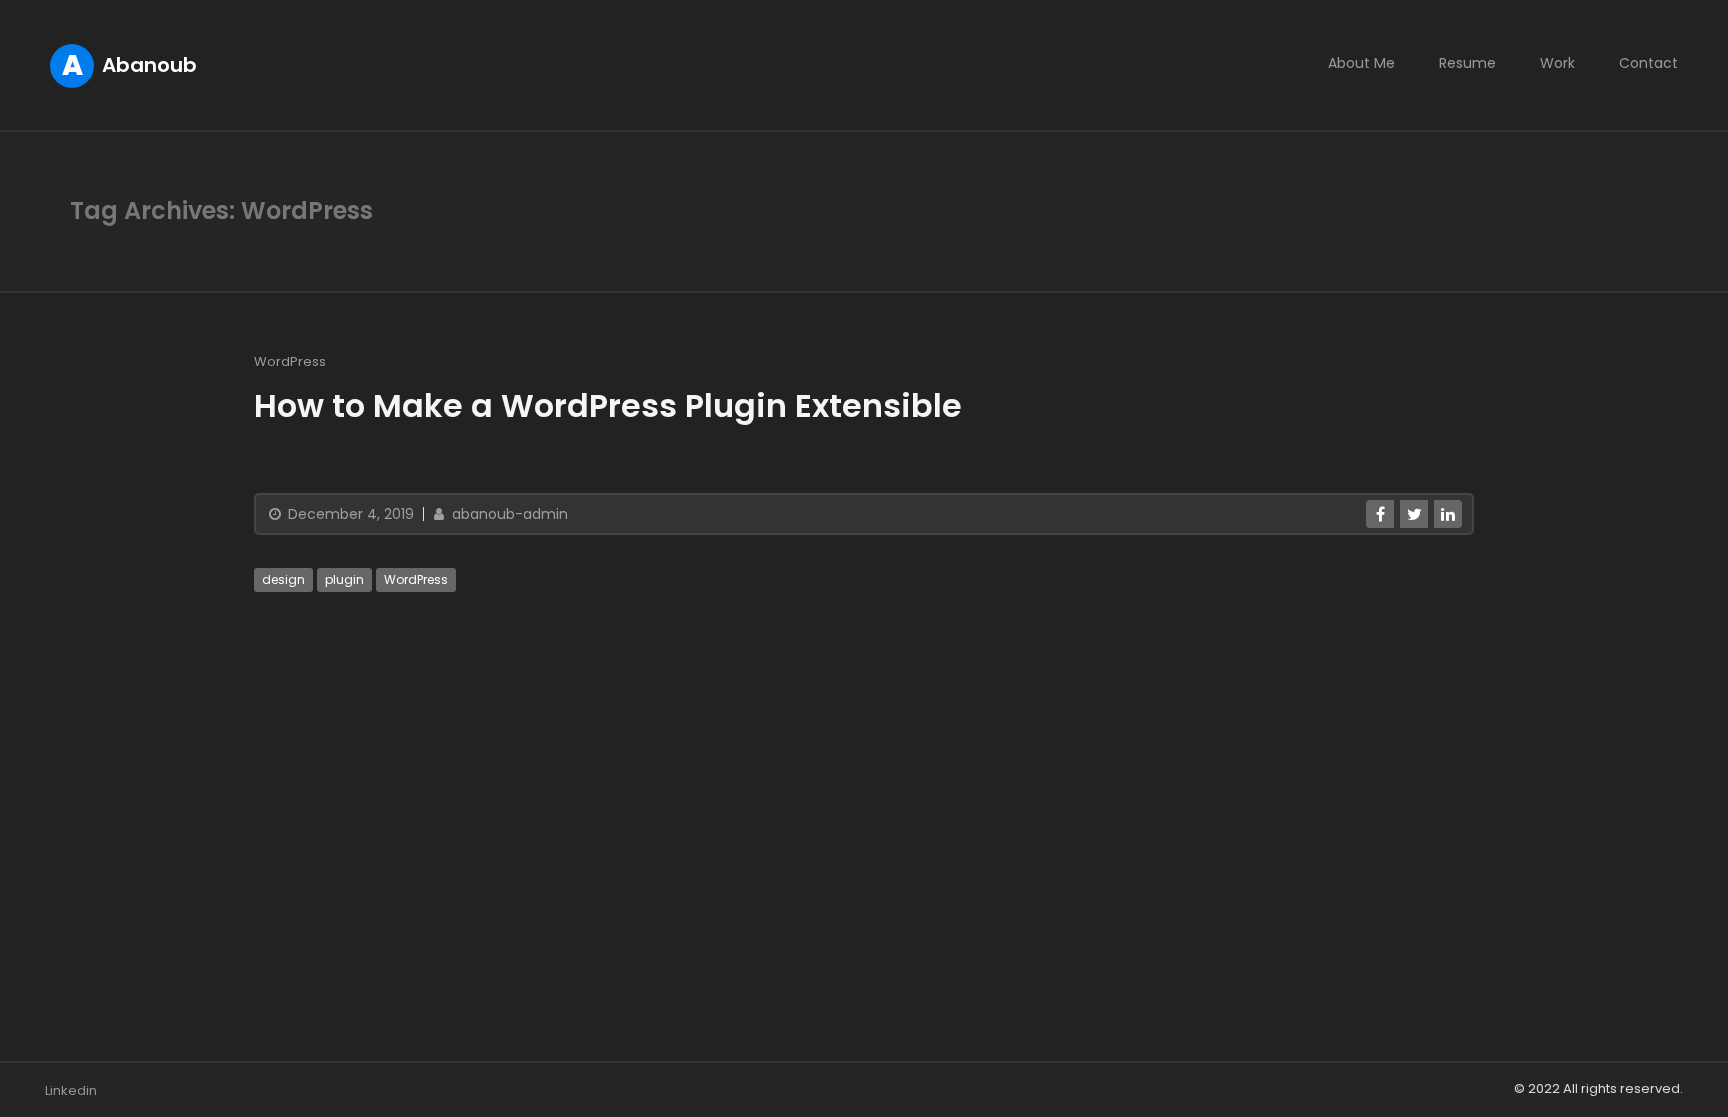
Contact (1648, 63)
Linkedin (71, 1090)
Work (1557, 63)
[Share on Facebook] (1380, 514)
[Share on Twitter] (1414, 514)
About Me (1361, 63)
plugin (344, 579)
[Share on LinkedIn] (1448, 514)
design (283, 579)
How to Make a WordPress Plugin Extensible (608, 405)
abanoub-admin (508, 514)
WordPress (290, 361)
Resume (1467, 63)
